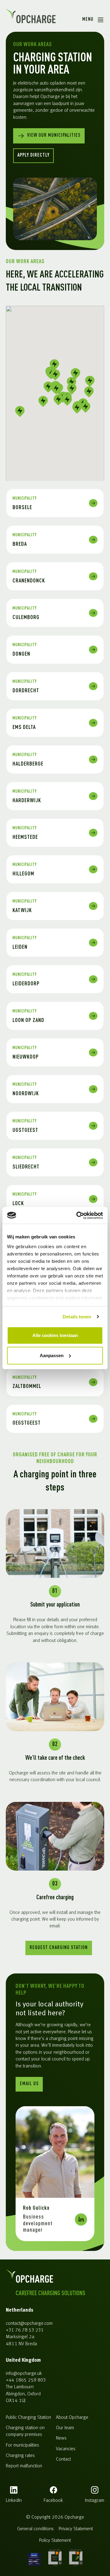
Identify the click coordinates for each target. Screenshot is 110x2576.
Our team (65, 2428)
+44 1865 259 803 (26, 2380)
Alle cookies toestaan (55, 1335)
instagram (95, 2501)
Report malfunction (24, 2466)
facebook (53, 2501)
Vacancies (66, 2449)
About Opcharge (72, 2418)
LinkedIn (14, 2501)
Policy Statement (55, 2541)
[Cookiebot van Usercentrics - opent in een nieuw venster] (78, 1216)
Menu (88, 20)
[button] (48, 387)
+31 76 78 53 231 (25, 2330)
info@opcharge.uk (24, 2374)
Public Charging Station (28, 2418)
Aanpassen (52, 1355)
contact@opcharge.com (29, 2324)
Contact (63, 2459)
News (61, 2438)
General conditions (35, 2529)
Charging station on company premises (25, 2431)
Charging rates (20, 2456)
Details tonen (77, 1317)
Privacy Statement (76, 2529)
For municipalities (22, 2445)
